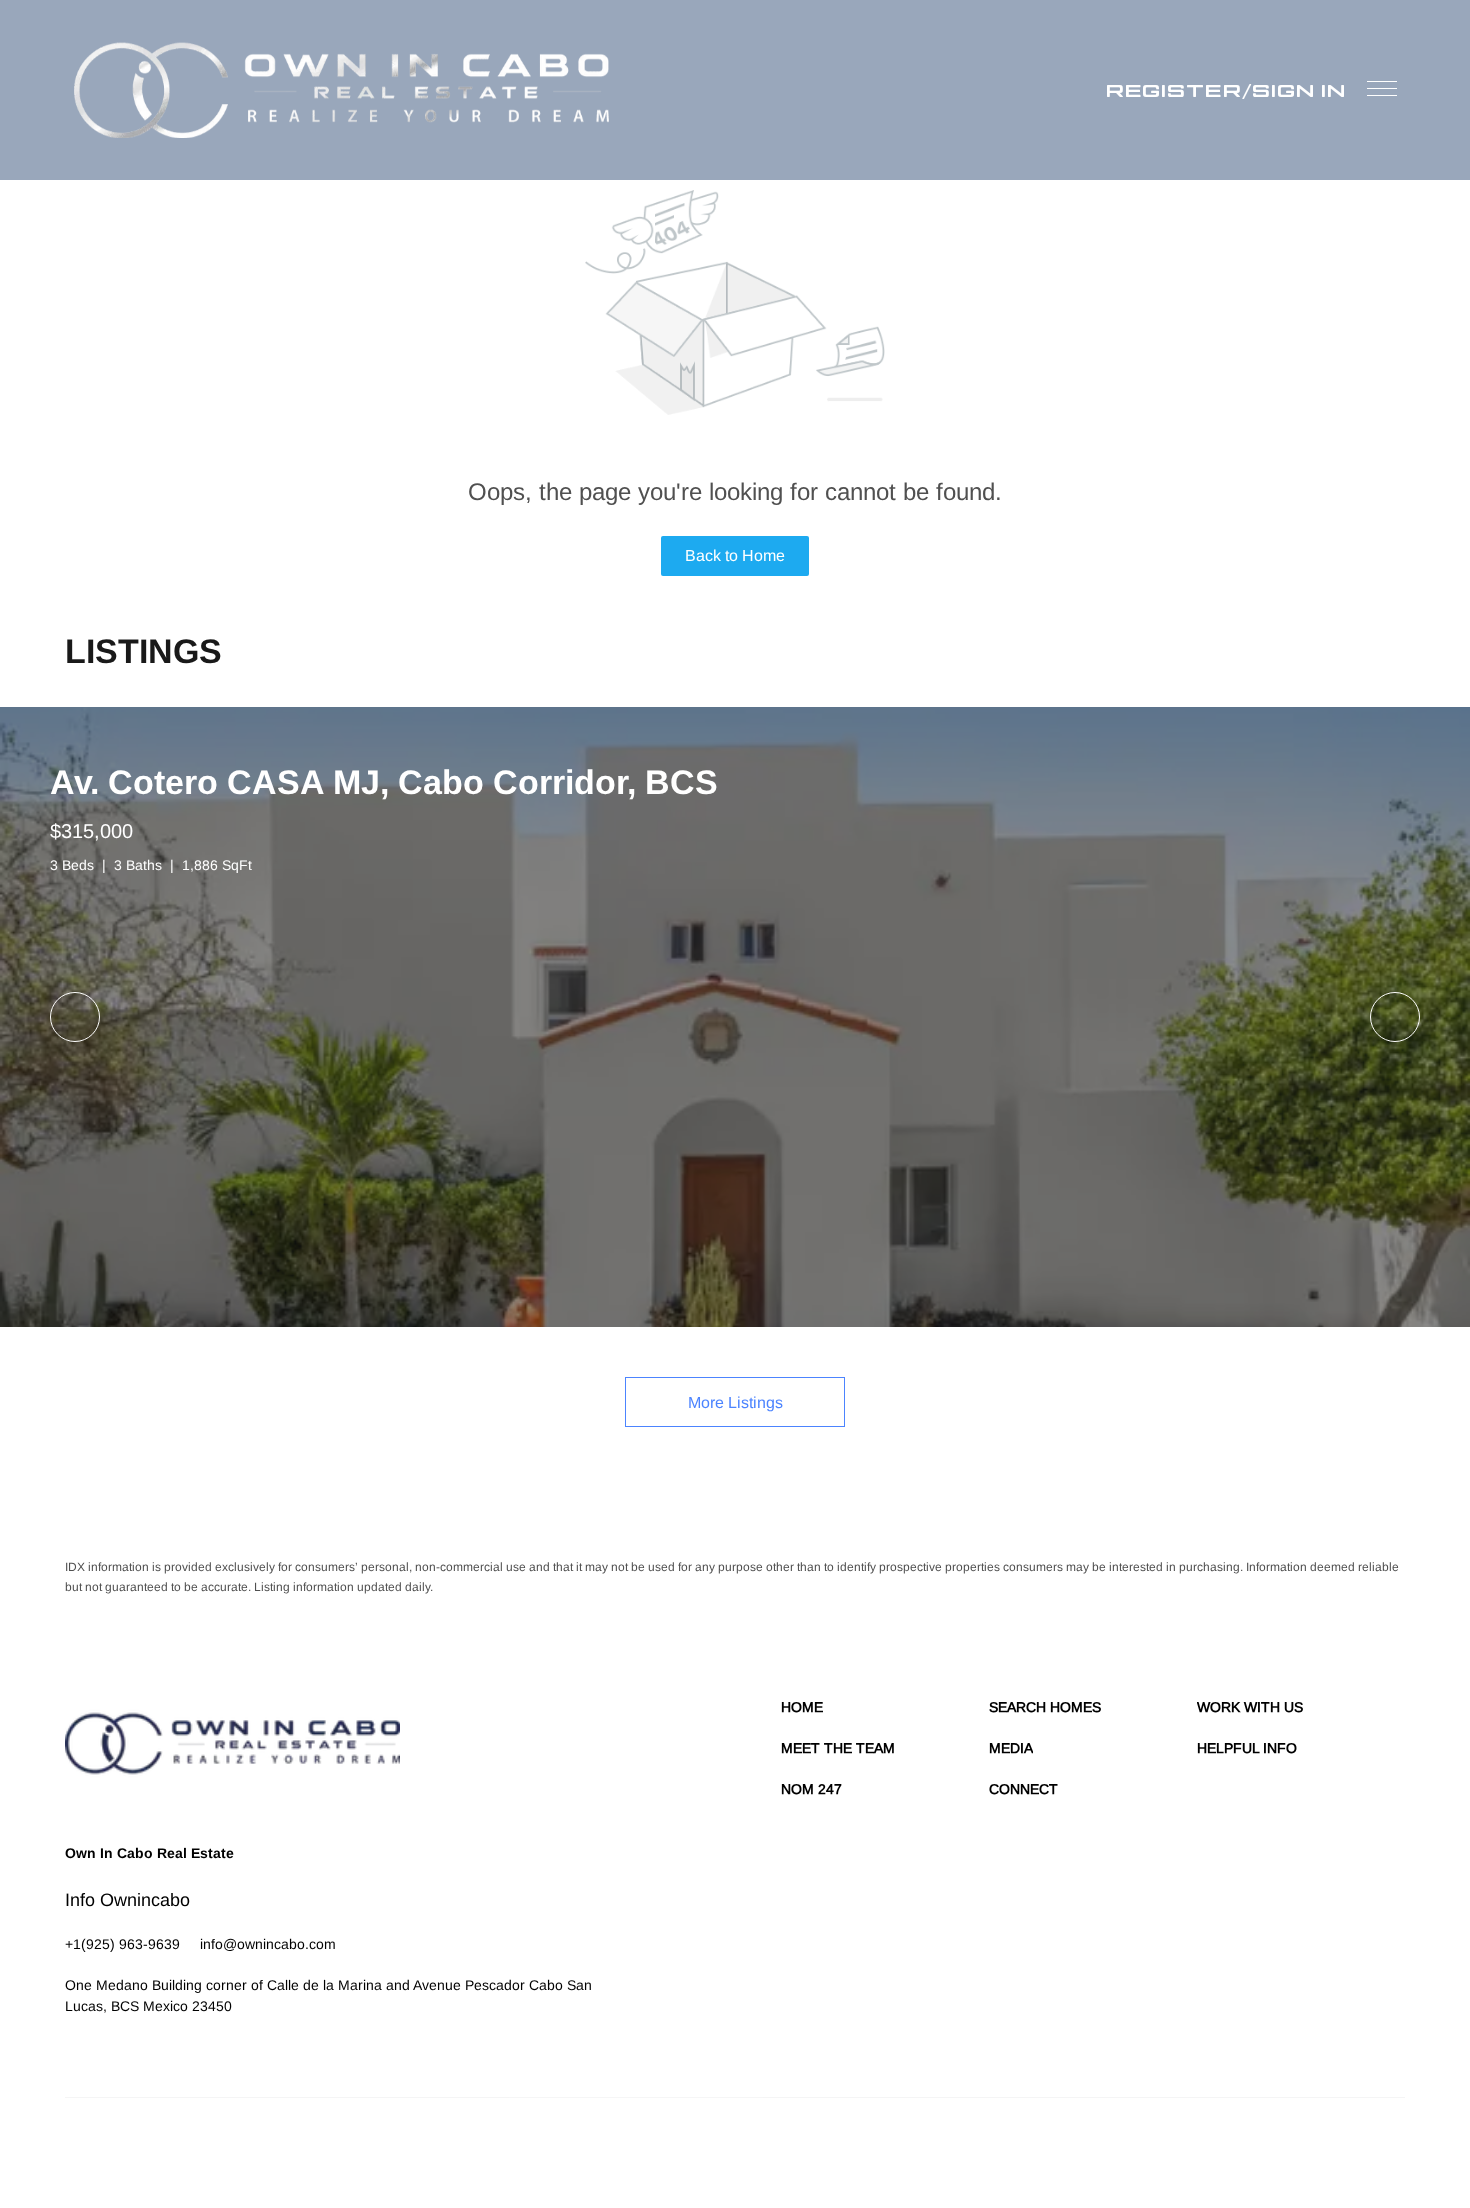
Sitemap (1307, 2148)
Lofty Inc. (157, 2148)
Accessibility (1371, 2148)
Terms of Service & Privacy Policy (885, 2148)
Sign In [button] (1299, 90)
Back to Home (735, 555)
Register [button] (1174, 90)
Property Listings (1230, 2148)
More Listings (735, 1402)
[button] (342, 90)
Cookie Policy (1021, 2148)
